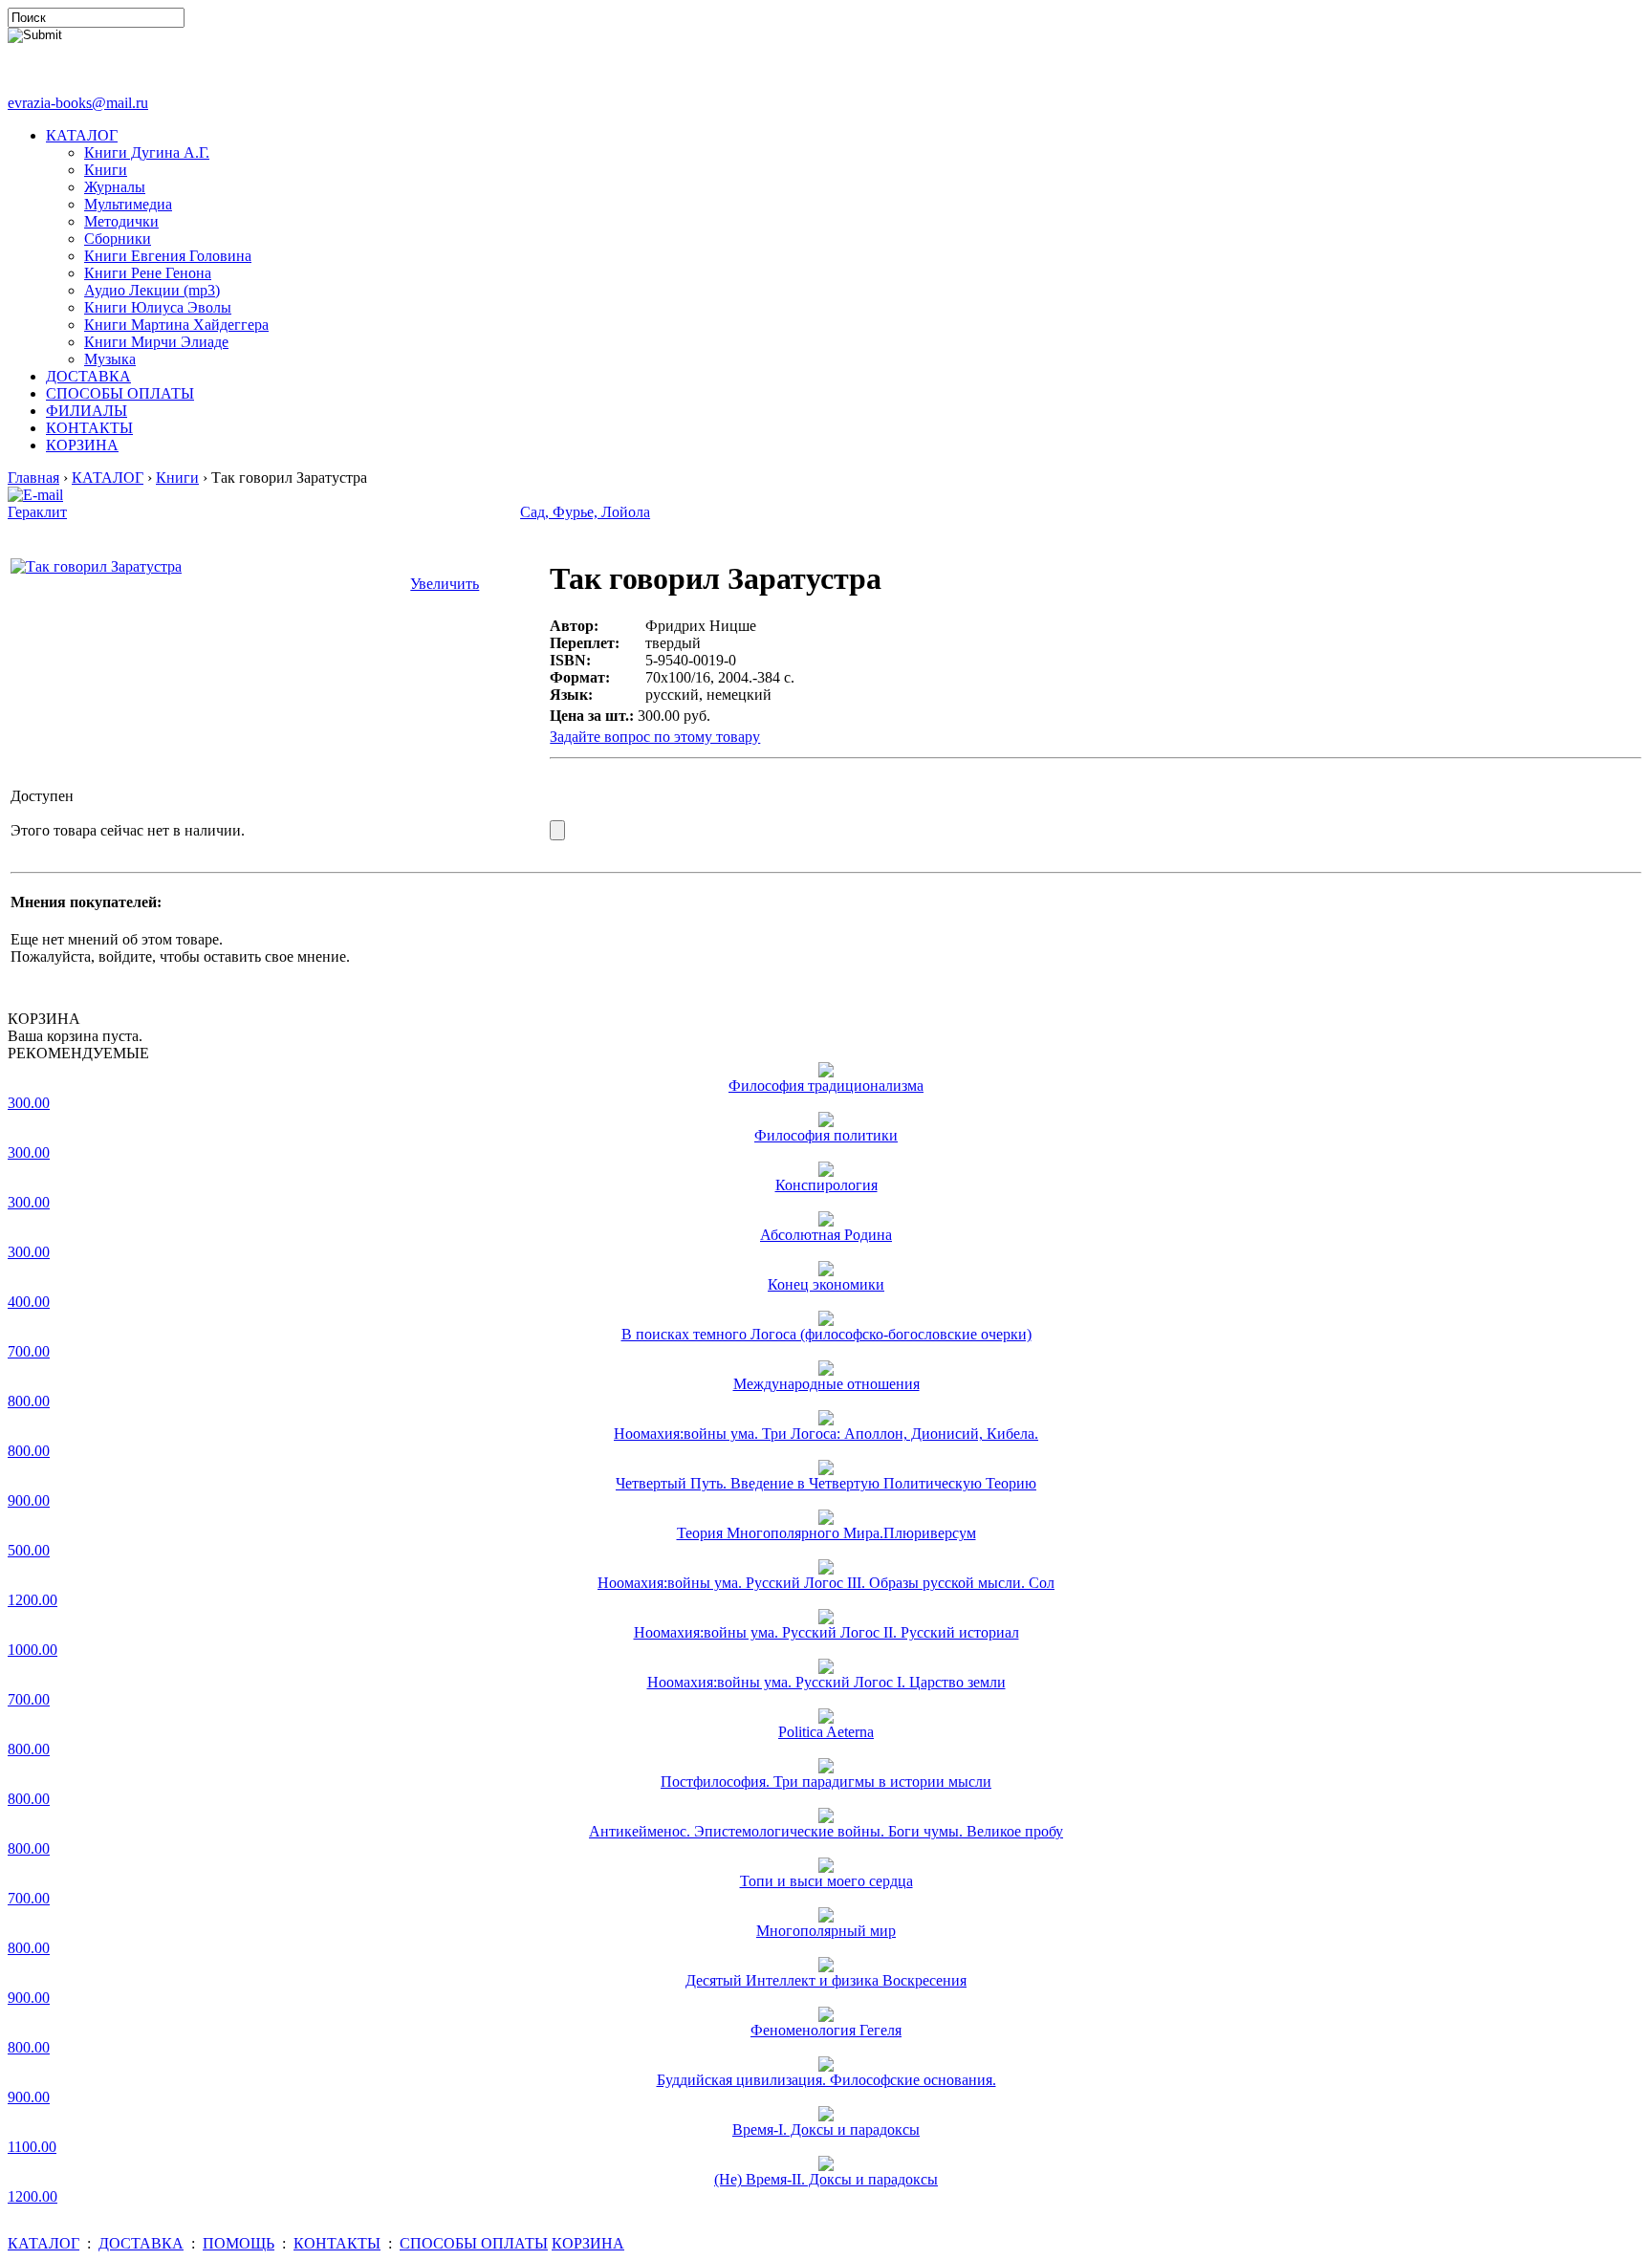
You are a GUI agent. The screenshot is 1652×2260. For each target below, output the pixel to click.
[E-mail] (35, 490)
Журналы (115, 187)
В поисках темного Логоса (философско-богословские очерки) (826, 1334)
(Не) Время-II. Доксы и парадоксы (826, 2179)
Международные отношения (826, 1384)
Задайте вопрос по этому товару (655, 737)
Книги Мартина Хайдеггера (176, 325)
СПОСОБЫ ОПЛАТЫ (120, 393)
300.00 (29, 1103)
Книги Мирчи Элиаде (156, 342)
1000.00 (33, 1650)
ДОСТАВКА (88, 376)
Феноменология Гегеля (826, 2030)
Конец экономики (826, 1284)
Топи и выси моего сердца (826, 1881)
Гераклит (37, 512)
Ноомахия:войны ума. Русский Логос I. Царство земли (826, 1682)
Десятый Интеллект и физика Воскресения (826, 1980)
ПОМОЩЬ (239, 2243)
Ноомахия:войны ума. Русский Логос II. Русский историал (826, 1632)
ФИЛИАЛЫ (87, 411)
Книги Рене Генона (148, 273)
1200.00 (33, 1600)
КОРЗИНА (82, 445)
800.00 (29, 1401)
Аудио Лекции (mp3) (152, 290)
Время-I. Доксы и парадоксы (826, 2130)
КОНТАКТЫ (89, 428)
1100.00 (32, 2147)
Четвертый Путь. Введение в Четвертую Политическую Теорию (826, 1483)
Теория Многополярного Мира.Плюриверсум (826, 1533)
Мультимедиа (128, 204)
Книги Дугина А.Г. (147, 152)
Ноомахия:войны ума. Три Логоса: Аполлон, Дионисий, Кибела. (826, 1434)
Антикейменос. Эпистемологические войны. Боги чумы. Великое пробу (826, 1831)
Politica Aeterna (826, 1732)
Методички (121, 221)
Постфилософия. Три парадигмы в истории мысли (826, 1782)
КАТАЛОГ (82, 135)
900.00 (29, 1500)
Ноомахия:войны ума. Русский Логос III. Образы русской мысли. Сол (826, 1583)
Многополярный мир (826, 1931)
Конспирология (826, 1185)
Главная (33, 478)
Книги (106, 170)
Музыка (110, 359)
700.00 (29, 1351)
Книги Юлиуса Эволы (158, 307)
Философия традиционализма (826, 1086)
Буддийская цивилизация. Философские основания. (826, 2080)
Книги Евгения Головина (168, 256)
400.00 (29, 1302)
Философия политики (826, 1135)
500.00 (29, 1550)
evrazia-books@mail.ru (78, 103)
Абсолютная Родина (826, 1235)
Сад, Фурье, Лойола (585, 512)
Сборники (118, 239)
